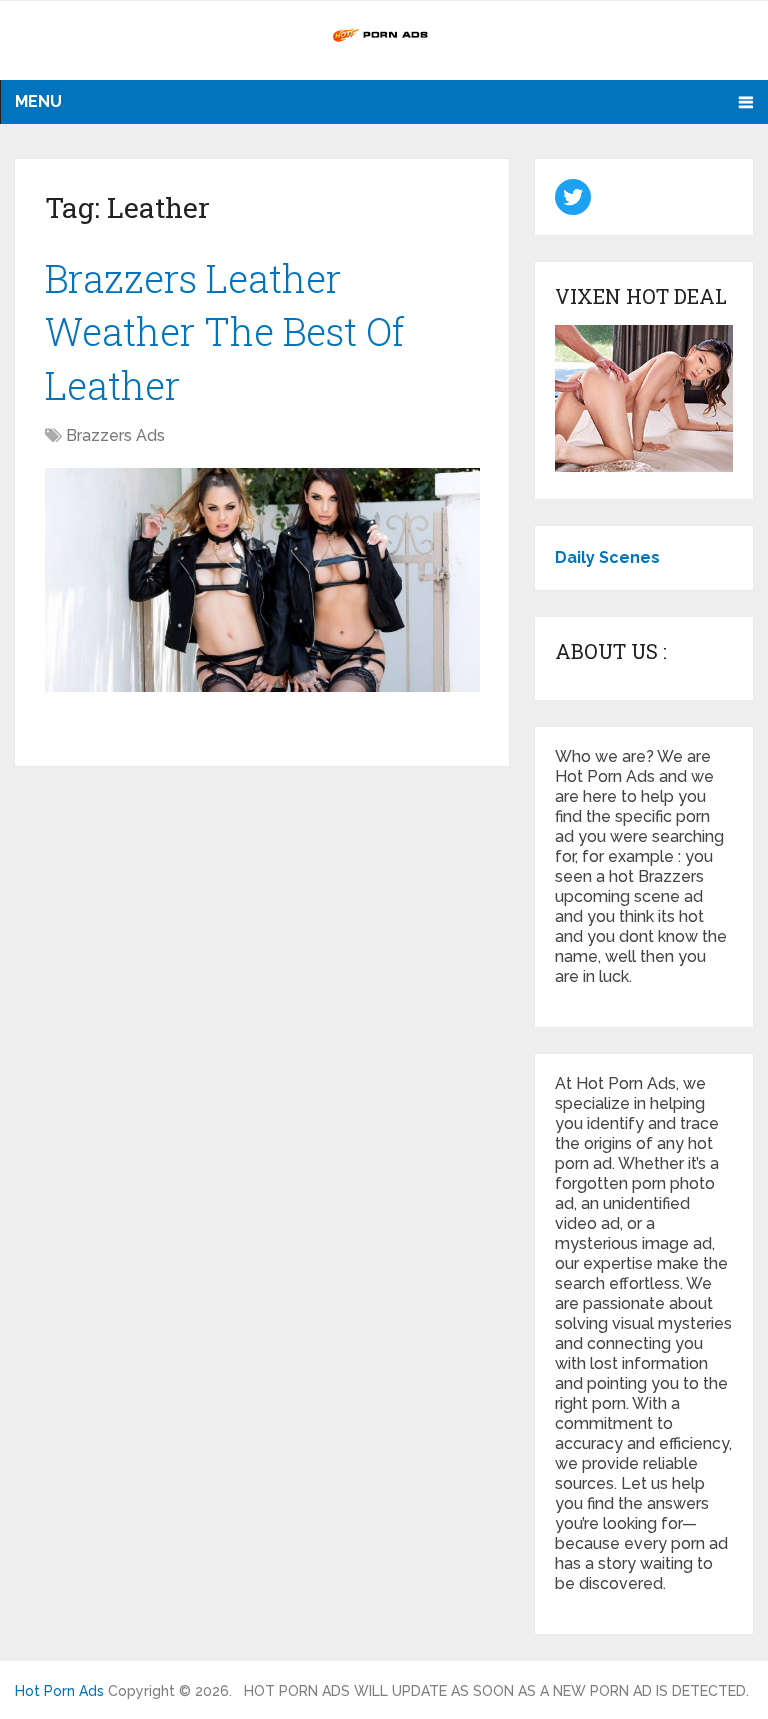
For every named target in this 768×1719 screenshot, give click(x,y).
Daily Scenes (607, 557)
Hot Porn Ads (59, 1691)
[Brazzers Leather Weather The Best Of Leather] (262, 580)
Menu (38, 101)
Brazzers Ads (115, 435)
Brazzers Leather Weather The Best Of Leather (225, 331)
